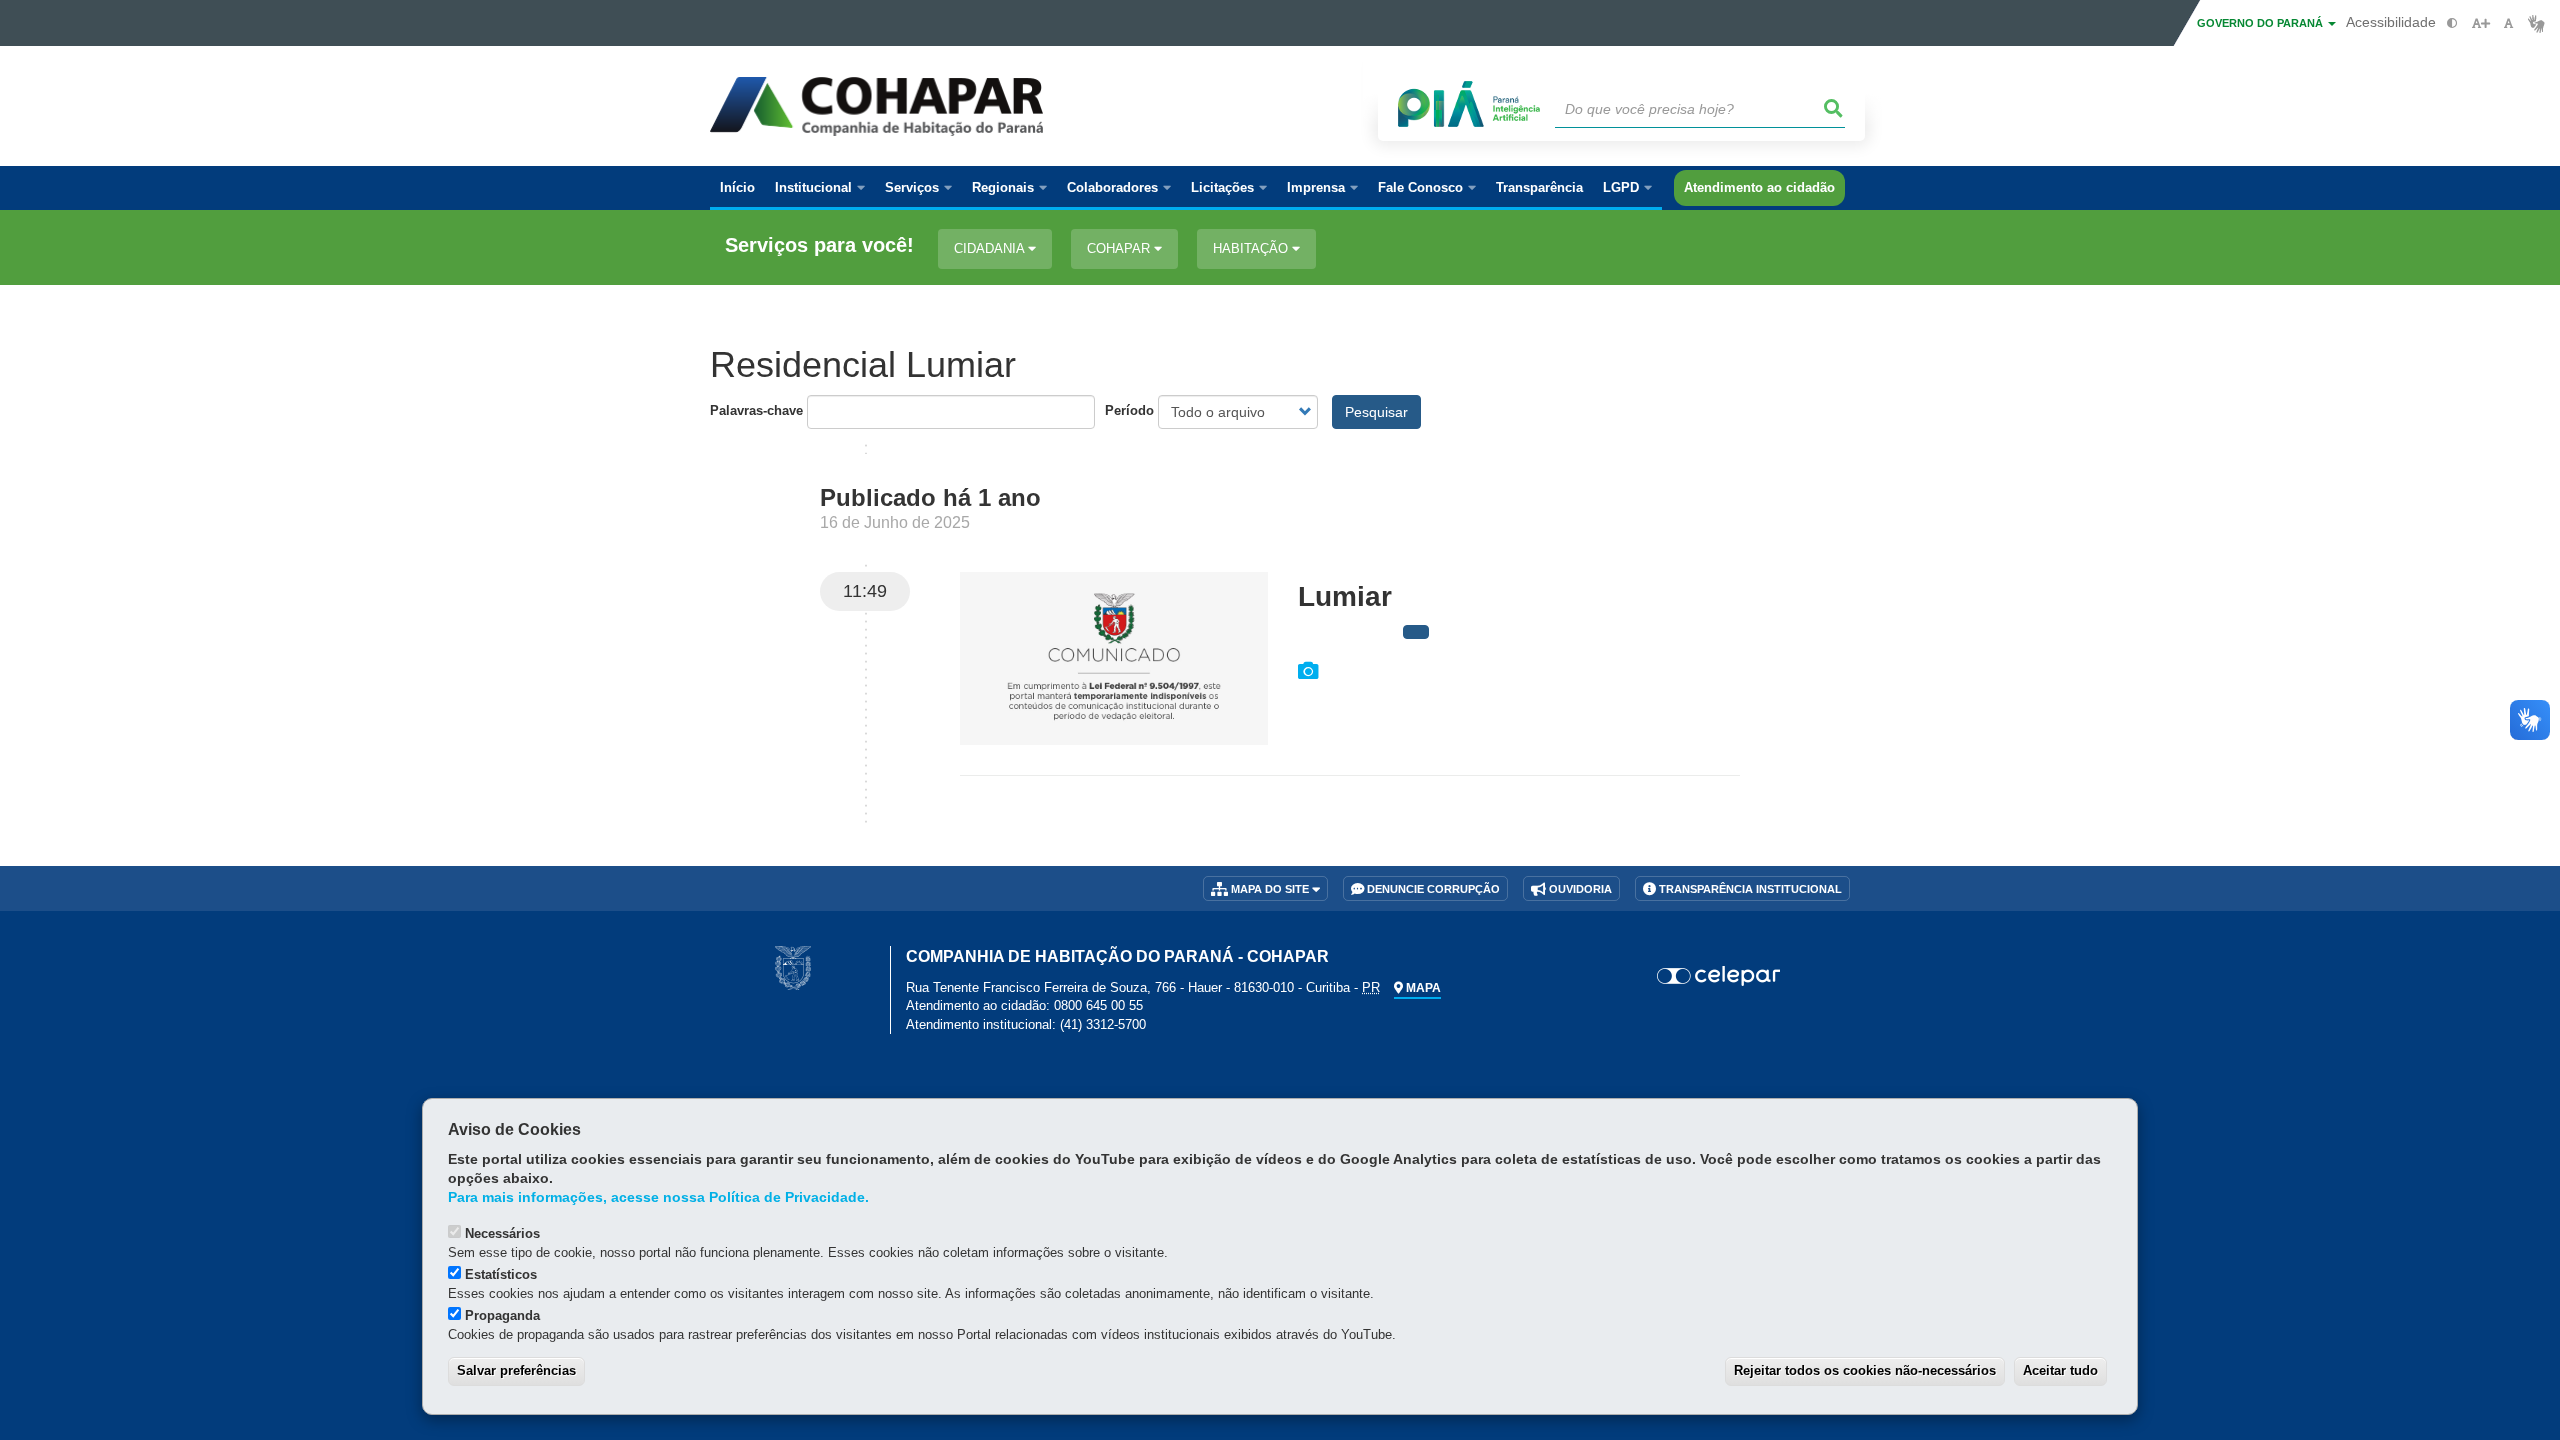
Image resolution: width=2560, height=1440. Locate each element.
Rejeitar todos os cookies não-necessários (1865, 1370)
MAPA (1422, 988)
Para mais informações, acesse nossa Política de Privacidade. (658, 1197)
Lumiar (1345, 596)
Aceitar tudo (2060, 1370)
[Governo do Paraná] (793, 967)
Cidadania (991, 248)
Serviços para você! (819, 245)
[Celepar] (1719, 976)
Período (1129, 410)
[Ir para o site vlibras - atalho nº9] (2536, 23)
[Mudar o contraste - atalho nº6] (2452, 23)
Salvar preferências (516, 1370)
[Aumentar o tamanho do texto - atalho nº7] (2480, 23)
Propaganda (502, 1315)
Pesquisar (1376, 412)
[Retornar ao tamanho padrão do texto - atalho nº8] (2508, 23)
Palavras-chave (756, 410)
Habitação (1252, 248)
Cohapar (1120, 248)
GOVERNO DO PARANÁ (2261, 23)
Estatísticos (501, 1274)
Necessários (502, 1233)
